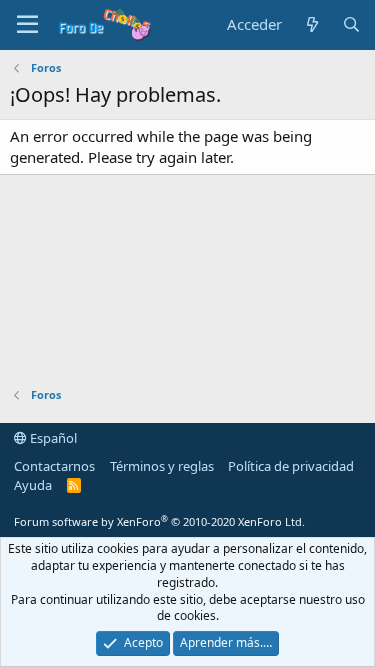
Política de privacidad (291, 466)
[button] (27, 25)
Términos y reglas (162, 466)
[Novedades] (311, 24)
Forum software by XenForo (159, 521)
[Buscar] (351, 24)
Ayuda (33, 485)
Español (52, 438)
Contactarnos (54, 466)
